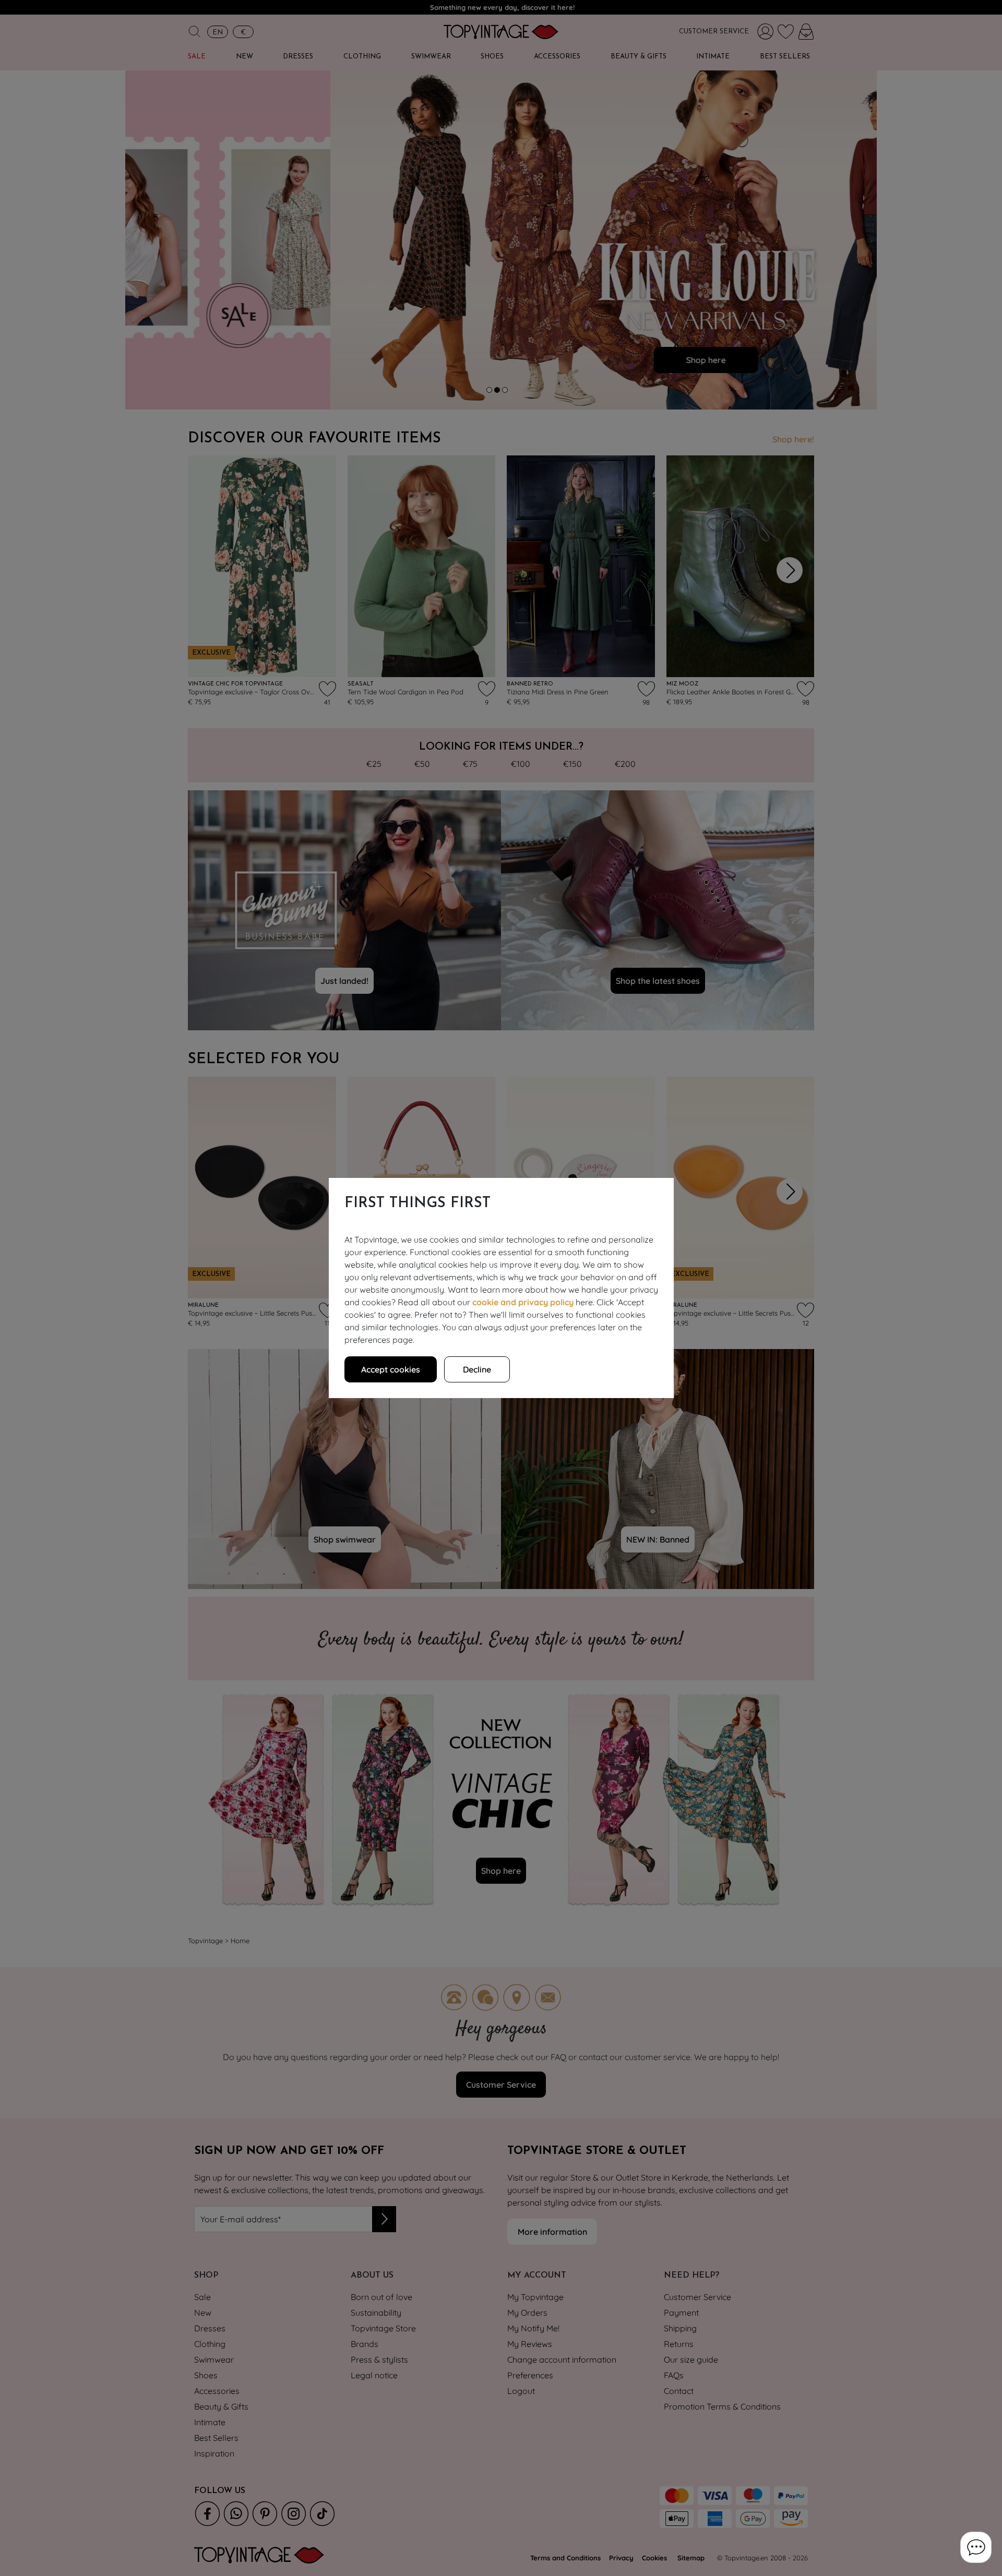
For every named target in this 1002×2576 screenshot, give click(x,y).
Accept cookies (391, 1369)
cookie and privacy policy (523, 1302)
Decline (477, 1369)
